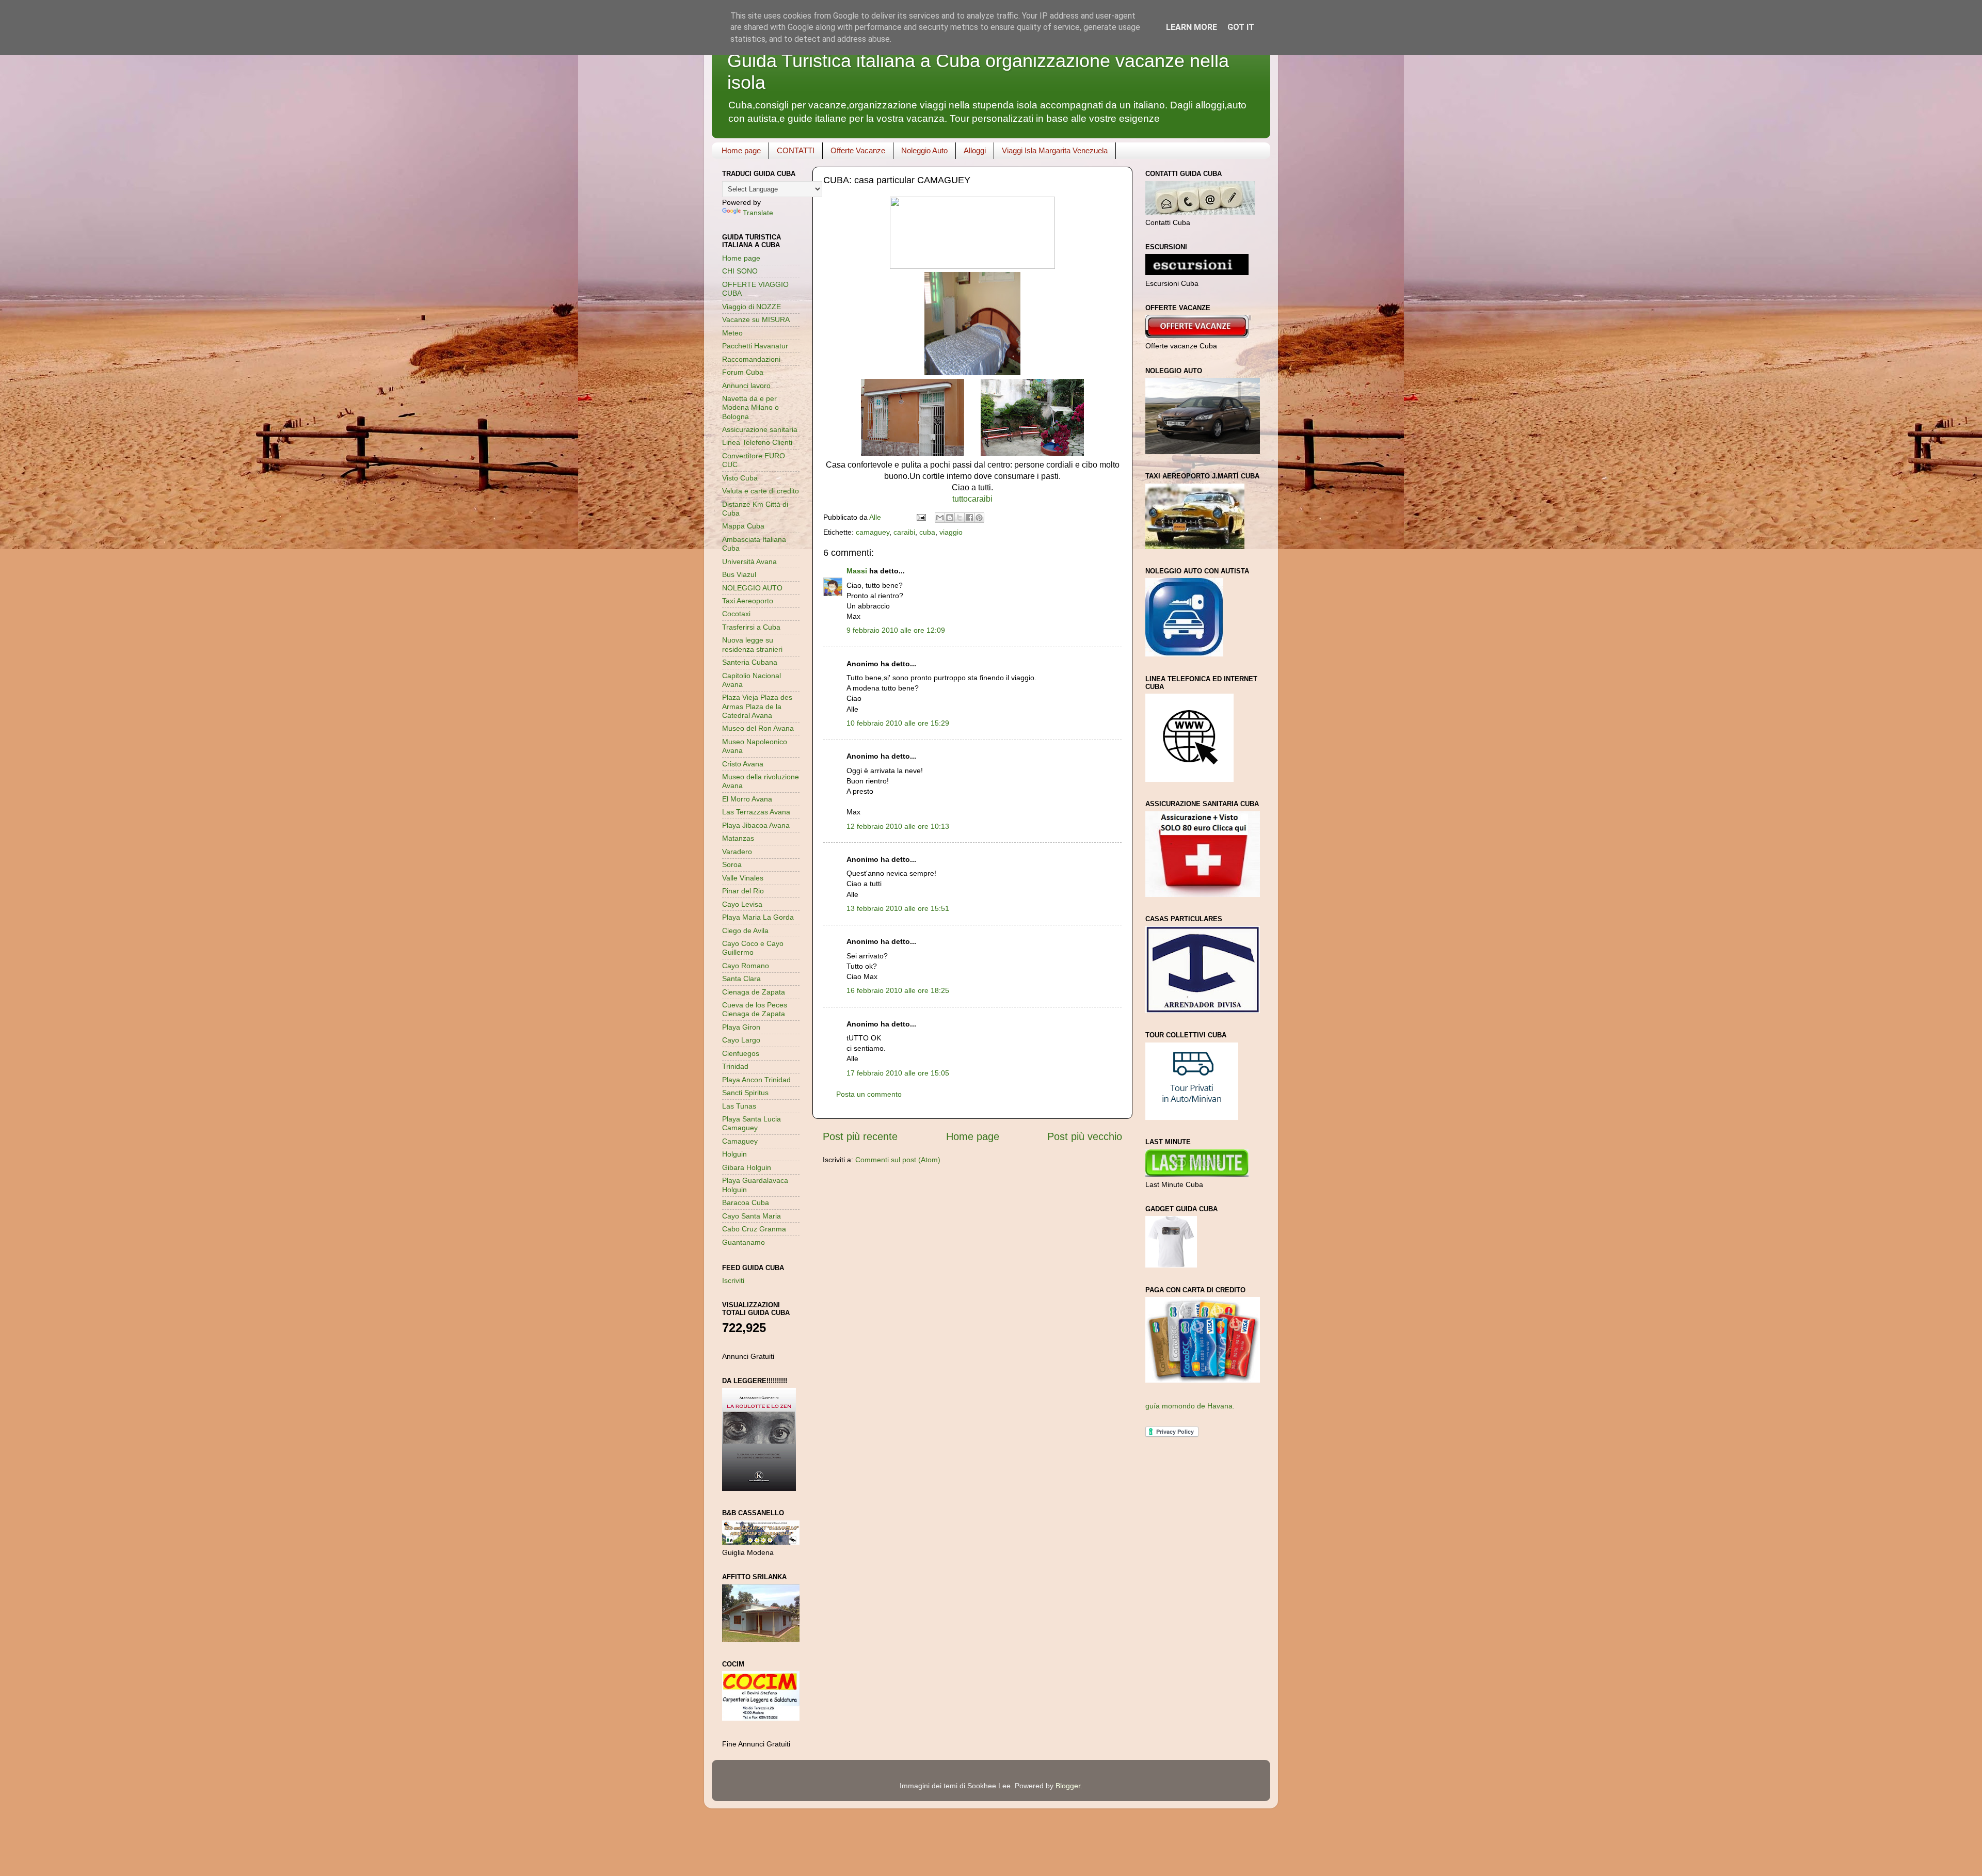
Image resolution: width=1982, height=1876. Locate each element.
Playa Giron (741, 1027)
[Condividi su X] (960, 518)
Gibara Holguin (747, 1167)
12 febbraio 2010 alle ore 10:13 (898, 826)
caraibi (904, 532)
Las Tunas (739, 1106)
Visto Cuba (740, 478)
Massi (857, 571)
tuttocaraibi (972, 499)
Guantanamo (744, 1242)
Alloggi (975, 150)
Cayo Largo (741, 1040)
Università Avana (749, 562)
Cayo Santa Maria (752, 1216)
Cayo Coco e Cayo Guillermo (753, 948)
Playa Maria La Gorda (758, 917)
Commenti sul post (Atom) (898, 1160)
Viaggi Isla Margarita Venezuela (1055, 150)
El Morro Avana (747, 799)
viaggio (951, 532)
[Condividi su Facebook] (969, 518)
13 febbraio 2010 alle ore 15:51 (898, 908)
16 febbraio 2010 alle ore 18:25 (898, 990)
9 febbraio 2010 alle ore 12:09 (896, 630)
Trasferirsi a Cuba (751, 627)
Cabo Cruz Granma (754, 1229)
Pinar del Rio (743, 891)
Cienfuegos (741, 1053)
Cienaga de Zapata (754, 992)
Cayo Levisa (742, 904)
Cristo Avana (743, 764)
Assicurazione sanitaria (760, 429)
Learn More (1192, 27)
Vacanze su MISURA (756, 319)
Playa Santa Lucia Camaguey (752, 1123)
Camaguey (740, 1141)
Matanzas (738, 838)
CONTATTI (796, 150)
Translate (758, 213)
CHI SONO (740, 271)
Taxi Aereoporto (748, 601)
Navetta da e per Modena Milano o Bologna (750, 407)
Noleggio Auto (924, 150)
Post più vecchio (1085, 1136)
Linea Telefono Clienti (757, 442)
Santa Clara (741, 979)
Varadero (737, 852)
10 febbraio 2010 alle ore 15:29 (898, 723)
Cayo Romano (746, 966)
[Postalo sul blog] (950, 518)
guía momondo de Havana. (1190, 1406)
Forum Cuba (743, 372)
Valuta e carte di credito (761, 491)
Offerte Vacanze (858, 150)
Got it (1241, 27)
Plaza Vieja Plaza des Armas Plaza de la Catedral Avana (757, 706)
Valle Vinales (743, 878)
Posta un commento (869, 1094)
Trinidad (735, 1066)
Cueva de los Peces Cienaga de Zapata (755, 1009)
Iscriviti (733, 1280)
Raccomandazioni (751, 359)
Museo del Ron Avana (758, 728)
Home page (741, 150)
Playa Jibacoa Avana (756, 825)
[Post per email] (921, 517)
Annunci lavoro (746, 386)
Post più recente (860, 1136)
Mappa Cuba (743, 526)
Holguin (734, 1154)
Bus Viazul (739, 574)
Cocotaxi (736, 614)
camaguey (873, 532)
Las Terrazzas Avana (756, 812)
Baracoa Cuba (746, 1202)
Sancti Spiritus (745, 1093)
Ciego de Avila (745, 931)
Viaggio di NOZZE (752, 307)
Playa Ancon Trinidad (756, 1080)
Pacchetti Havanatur (755, 346)
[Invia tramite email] (940, 518)
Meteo (732, 333)
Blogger (1068, 1786)
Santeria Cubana (750, 662)
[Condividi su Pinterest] (979, 518)
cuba (927, 532)
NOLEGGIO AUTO (752, 588)
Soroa (732, 864)
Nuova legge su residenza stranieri (752, 644)
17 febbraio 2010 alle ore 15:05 (898, 1073)
